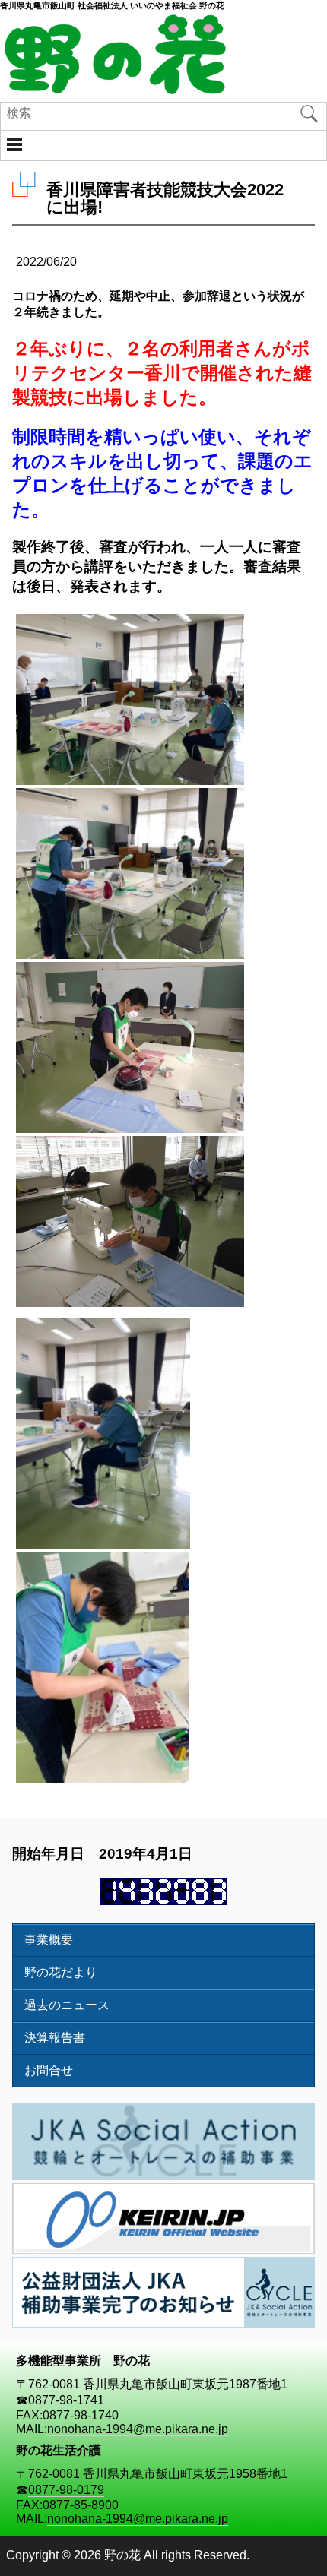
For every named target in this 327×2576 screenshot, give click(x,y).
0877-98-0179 (66, 2490)
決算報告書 (55, 2038)
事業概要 (49, 1940)
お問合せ (49, 2070)
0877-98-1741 (66, 2400)
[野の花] (114, 91)
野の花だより (61, 1972)
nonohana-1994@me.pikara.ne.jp (138, 2429)
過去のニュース (67, 2005)
